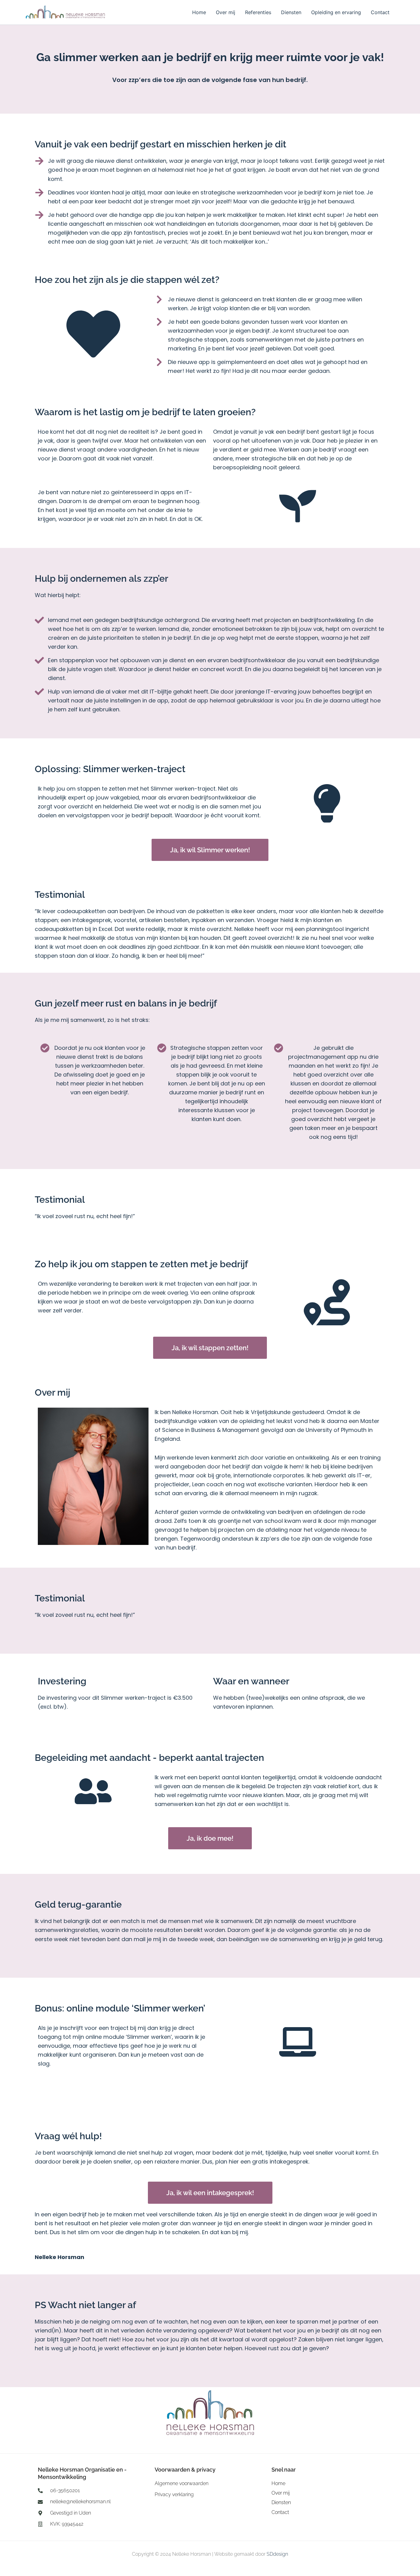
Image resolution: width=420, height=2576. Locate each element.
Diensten (291, 12)
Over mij (226, 12)
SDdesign (277, 2554)
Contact (380, 12)
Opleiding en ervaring (336, 12)
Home (199, 12)
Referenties (258, 12)
